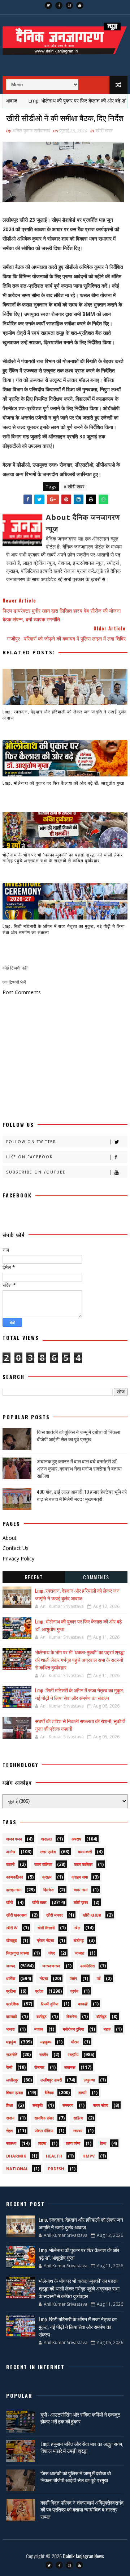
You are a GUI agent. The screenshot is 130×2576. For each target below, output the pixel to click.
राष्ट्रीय (73, 2054)
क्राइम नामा (80, 1877)
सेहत (9, 2131)
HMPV (88, 2156)
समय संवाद (101, 2105)
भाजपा (10, 2029)
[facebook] (59, 5)
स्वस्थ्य (78, 2131)
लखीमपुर (12, 2080)
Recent (34, 1577)
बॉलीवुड (101, 2016)
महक (107, 2029)
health (54, 2156)
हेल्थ (103, 2143)
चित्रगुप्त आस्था (17, 1953)
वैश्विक (49, 2093)
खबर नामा (81, 1890)
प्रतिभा (11, 1991)
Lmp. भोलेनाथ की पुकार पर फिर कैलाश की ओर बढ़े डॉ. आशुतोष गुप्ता (64, 783)
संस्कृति (38, 2105)
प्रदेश (39, 1991)
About (10, 1538)
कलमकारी (85, 1852)
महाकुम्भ (46, 2042)
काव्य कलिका (43, 1864)
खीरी (9, 1902)
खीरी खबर (104, 130)
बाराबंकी (11, 2016)
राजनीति (12, 2054)
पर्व (99, 1978)
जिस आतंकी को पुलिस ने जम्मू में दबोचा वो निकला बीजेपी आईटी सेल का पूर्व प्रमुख (79, 1435)
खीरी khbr (92, 1915)
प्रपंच (74, 1991)
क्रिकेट (49, 1890)
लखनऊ (70, 2067)
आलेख (11, 1852)
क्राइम (47, 1877)
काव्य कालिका (83, 1864)
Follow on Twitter (31, 1142)
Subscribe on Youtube (36, 1172)
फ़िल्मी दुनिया (49, 2004)
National (17, 2169)
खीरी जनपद (55, 1915)
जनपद (11, 1966)
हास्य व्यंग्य (73, 2143)
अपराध (76, 1839)
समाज (10, 2118)
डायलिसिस (87, 1966)
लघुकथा (89, 2080)
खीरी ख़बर (81, 1902)
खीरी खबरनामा (16, 1915)
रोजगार (39, 2067)
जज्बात (79, 1953)
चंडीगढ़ (79, 1940)
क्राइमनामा (14, 1890)
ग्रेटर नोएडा (45, 1940)
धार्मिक (11, 1978)
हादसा (42, 2143)
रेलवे (9, 2067)
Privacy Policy (18, 1558)
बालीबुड (42, 2016)
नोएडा (44, 1978)
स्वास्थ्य (11, 2143)
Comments (96, 1577)
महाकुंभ (11, 2042)
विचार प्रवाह (14, 2093)
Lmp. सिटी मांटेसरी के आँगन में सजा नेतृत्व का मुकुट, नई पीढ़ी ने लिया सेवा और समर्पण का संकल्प (64, 929)
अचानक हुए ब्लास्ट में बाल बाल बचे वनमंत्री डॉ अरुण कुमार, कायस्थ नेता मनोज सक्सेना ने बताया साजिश (79, 1468)
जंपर (52, 1953)
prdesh (56, 2169)
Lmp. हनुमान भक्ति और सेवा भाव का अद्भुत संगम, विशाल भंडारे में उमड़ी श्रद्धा (82, 2447)
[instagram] (69, 5)
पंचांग (73, 1978)
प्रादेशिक (12, 2004)
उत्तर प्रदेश (48, 1852)
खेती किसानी (46, 1928)
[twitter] (48, 5)
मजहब (39, 2029)
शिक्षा (9, 2105)
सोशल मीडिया (44, 2131)
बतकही (83, 2004)
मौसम (75, 2042)
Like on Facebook (29, 1157)
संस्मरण (68, 2105)
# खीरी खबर (74, 487)
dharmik (16, 2156)
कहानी (10, 1864)
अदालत (46, 1839)
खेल (77, 1928)
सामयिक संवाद (44, 2118)
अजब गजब (14, 1839)
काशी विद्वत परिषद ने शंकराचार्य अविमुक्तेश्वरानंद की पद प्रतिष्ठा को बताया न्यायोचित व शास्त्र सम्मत (82, 2509)
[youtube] (80, 5)
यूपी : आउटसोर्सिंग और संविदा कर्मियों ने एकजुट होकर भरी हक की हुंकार (80, 2418)
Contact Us (16, 1548)
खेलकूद (12, 1940)
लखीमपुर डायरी (51, 2080)
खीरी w (12, 1928)
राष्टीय (44, 2054)
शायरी (82, 2093)
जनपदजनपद (51, 1966)
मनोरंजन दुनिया (73, 2029)
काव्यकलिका (14, 1877)
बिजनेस (71, 2016)
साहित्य (78, 2118)
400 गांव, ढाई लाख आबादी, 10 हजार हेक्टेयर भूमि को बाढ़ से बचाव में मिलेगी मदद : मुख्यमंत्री (82, 1495)
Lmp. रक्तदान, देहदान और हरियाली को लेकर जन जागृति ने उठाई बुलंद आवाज (65, 714)
